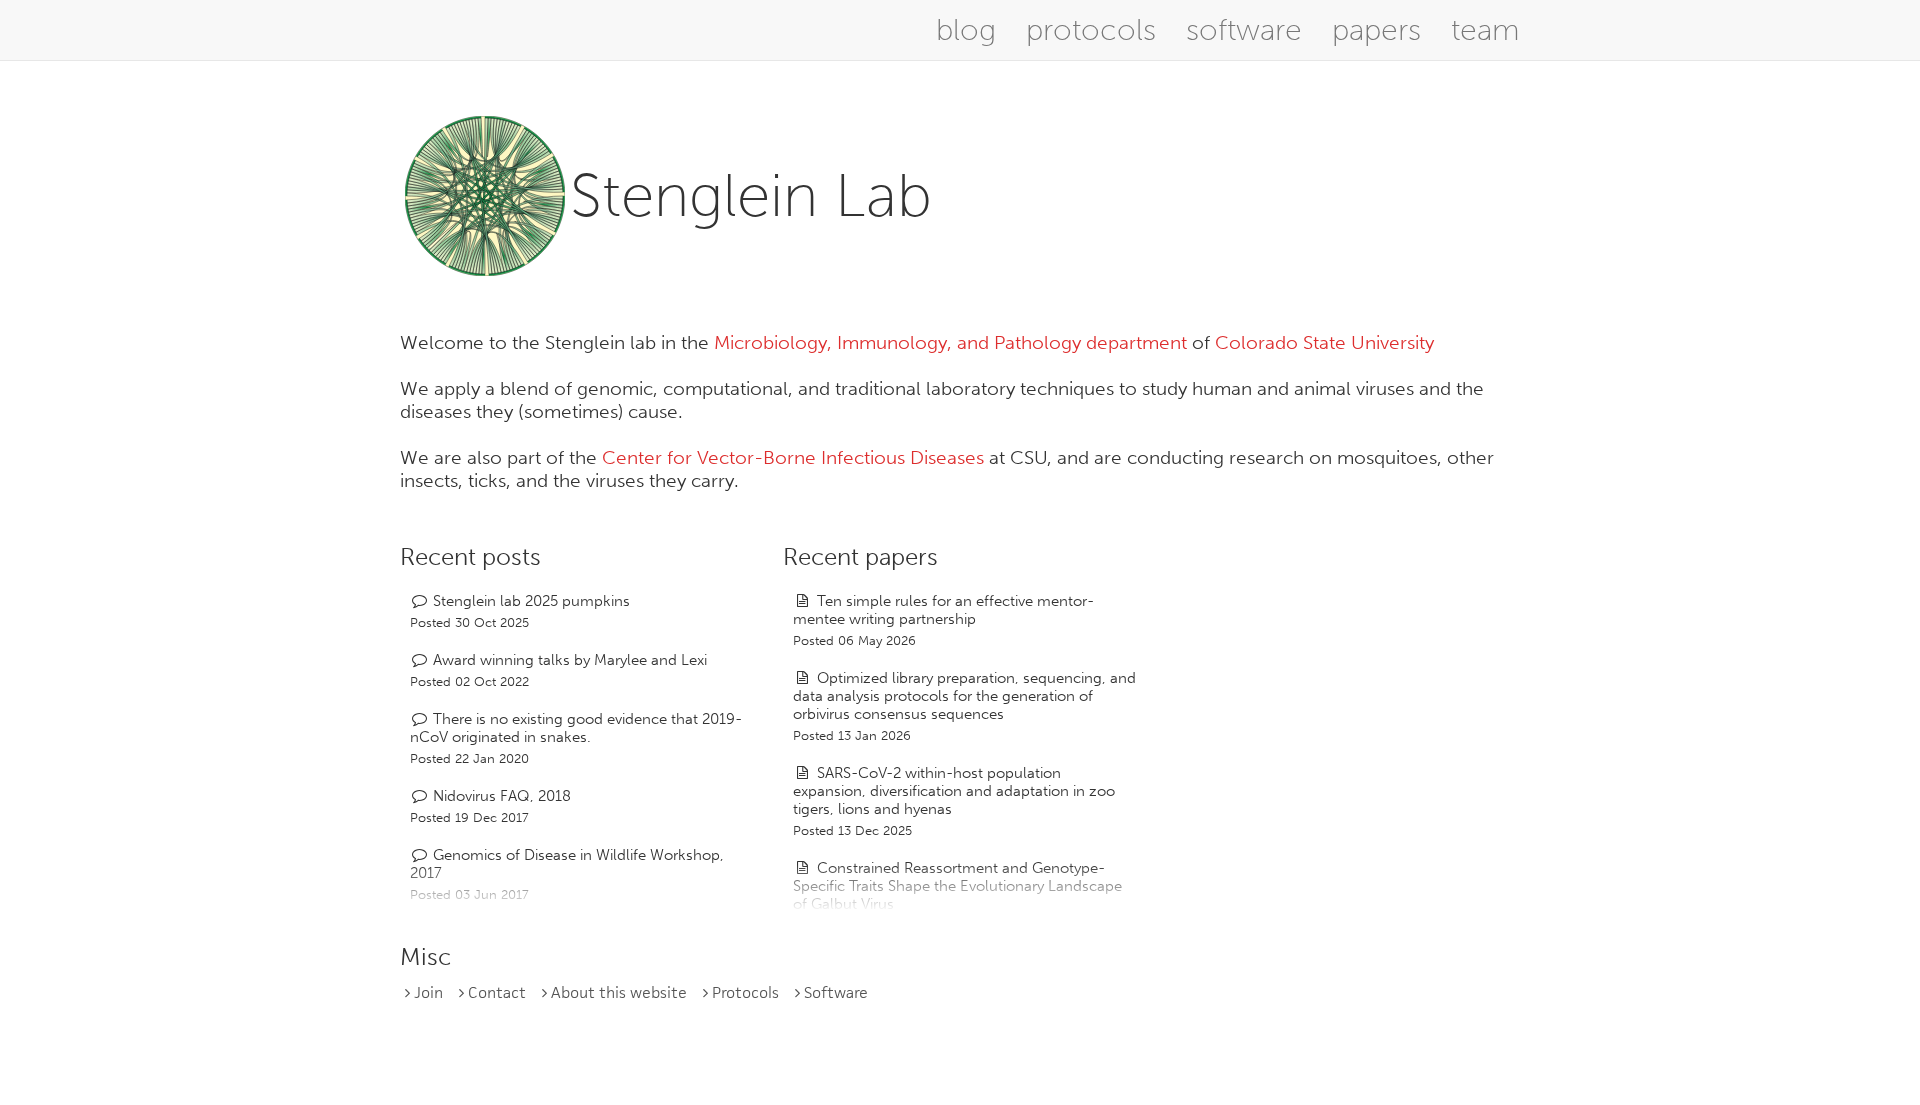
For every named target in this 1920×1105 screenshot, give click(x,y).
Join (428, 992)
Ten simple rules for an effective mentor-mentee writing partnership (943, 610)
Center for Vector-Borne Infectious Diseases (793, 457)
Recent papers (860, 556)
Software (836, 992)
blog (966, 30)
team (1485, 30)
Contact (497, 992)
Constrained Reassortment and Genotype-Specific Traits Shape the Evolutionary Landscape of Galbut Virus (957, 886)
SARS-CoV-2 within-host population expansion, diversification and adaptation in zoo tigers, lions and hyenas (954, 791)
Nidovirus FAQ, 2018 (502, 796)
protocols (1091, 30)
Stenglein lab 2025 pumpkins (531, 601)
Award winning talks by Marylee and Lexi (570, 660)
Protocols (745, 992)
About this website (619, 992)
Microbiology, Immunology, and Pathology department (950, 342)
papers (1376, 30)
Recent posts (470, 556)
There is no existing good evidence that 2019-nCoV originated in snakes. (576, 728)
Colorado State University (1324, 342)
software (1244, 30)
